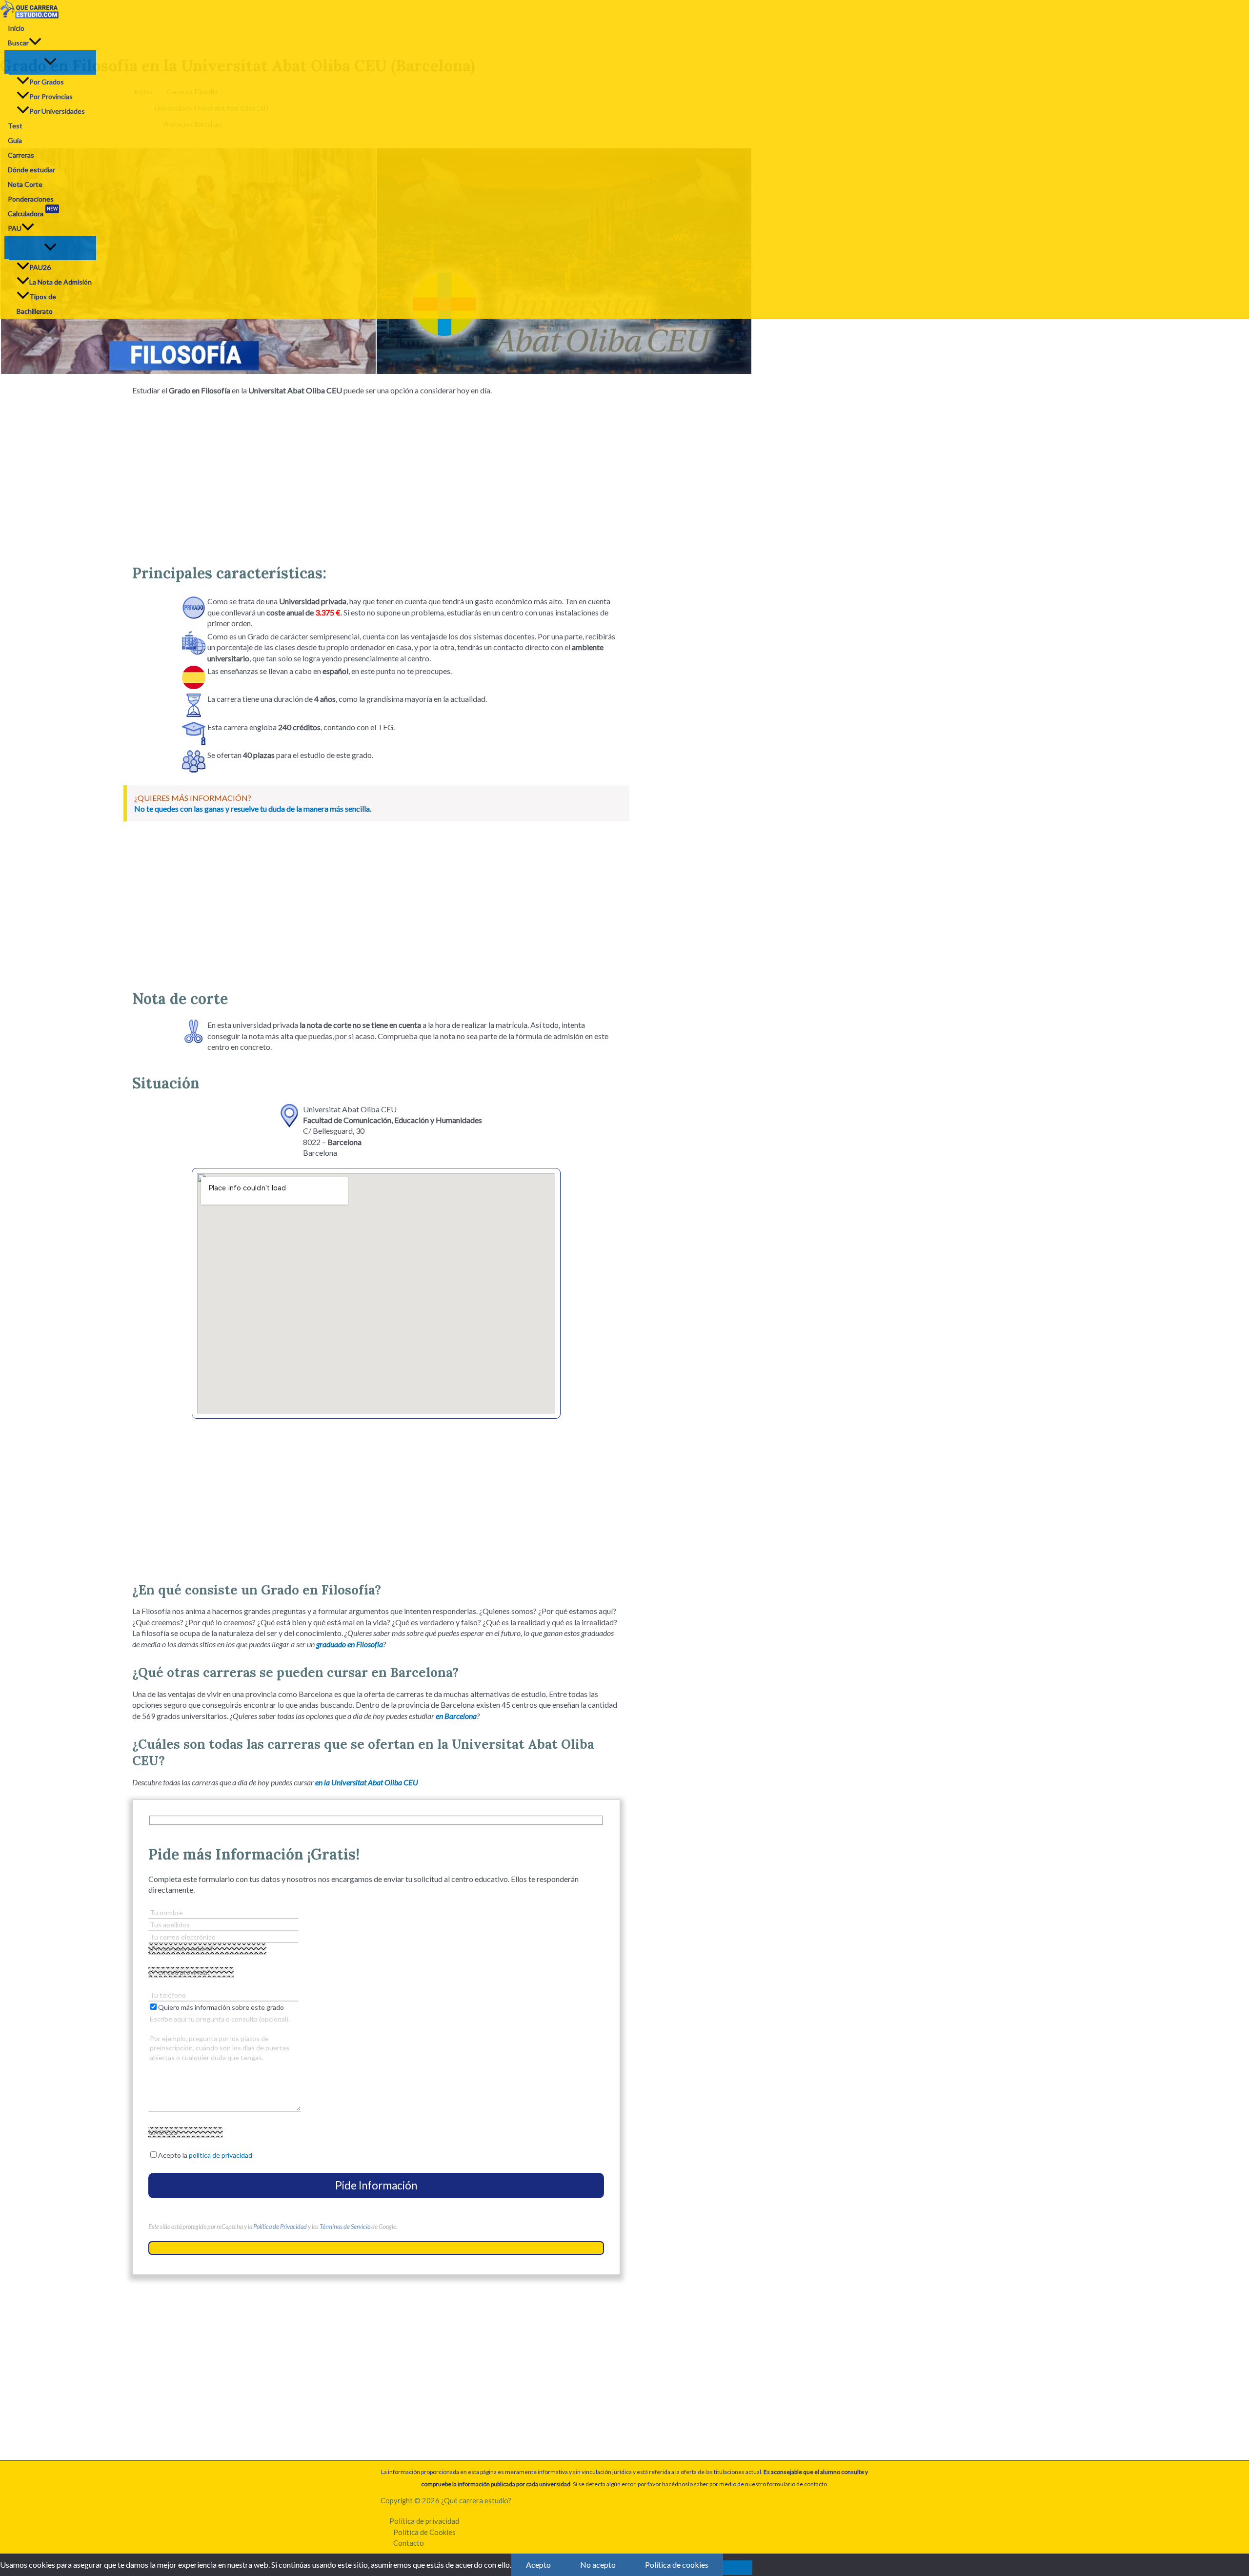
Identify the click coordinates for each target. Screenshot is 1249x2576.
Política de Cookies (424, 2532)
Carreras (21, 155)
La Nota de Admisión (60, 282)
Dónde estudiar (31, 170)
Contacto (409, 2543)
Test (15, 126)
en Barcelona (456, 1716)
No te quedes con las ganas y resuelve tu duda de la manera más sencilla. (253, 808)
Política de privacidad (424, 2521)
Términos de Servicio (345, 2227)
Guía (15, 140)
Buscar (18, 43)
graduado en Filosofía (350, 1644)
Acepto (538, 2565)
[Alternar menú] (50, 62)
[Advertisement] (376, 476)
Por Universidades (57, 111)
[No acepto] (738, 2568)
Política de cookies (677, 2565)
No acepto (598, 2565)
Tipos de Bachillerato (36, 304)
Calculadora (33, 213)
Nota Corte (25, 184)
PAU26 (40, 267)
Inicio (16, 28)
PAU (15, 228)
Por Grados (47, 82)
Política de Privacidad (280, 2227)
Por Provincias (51, 96)
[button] (35, 43)
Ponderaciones (31, 199)
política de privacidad (221, 2155)
